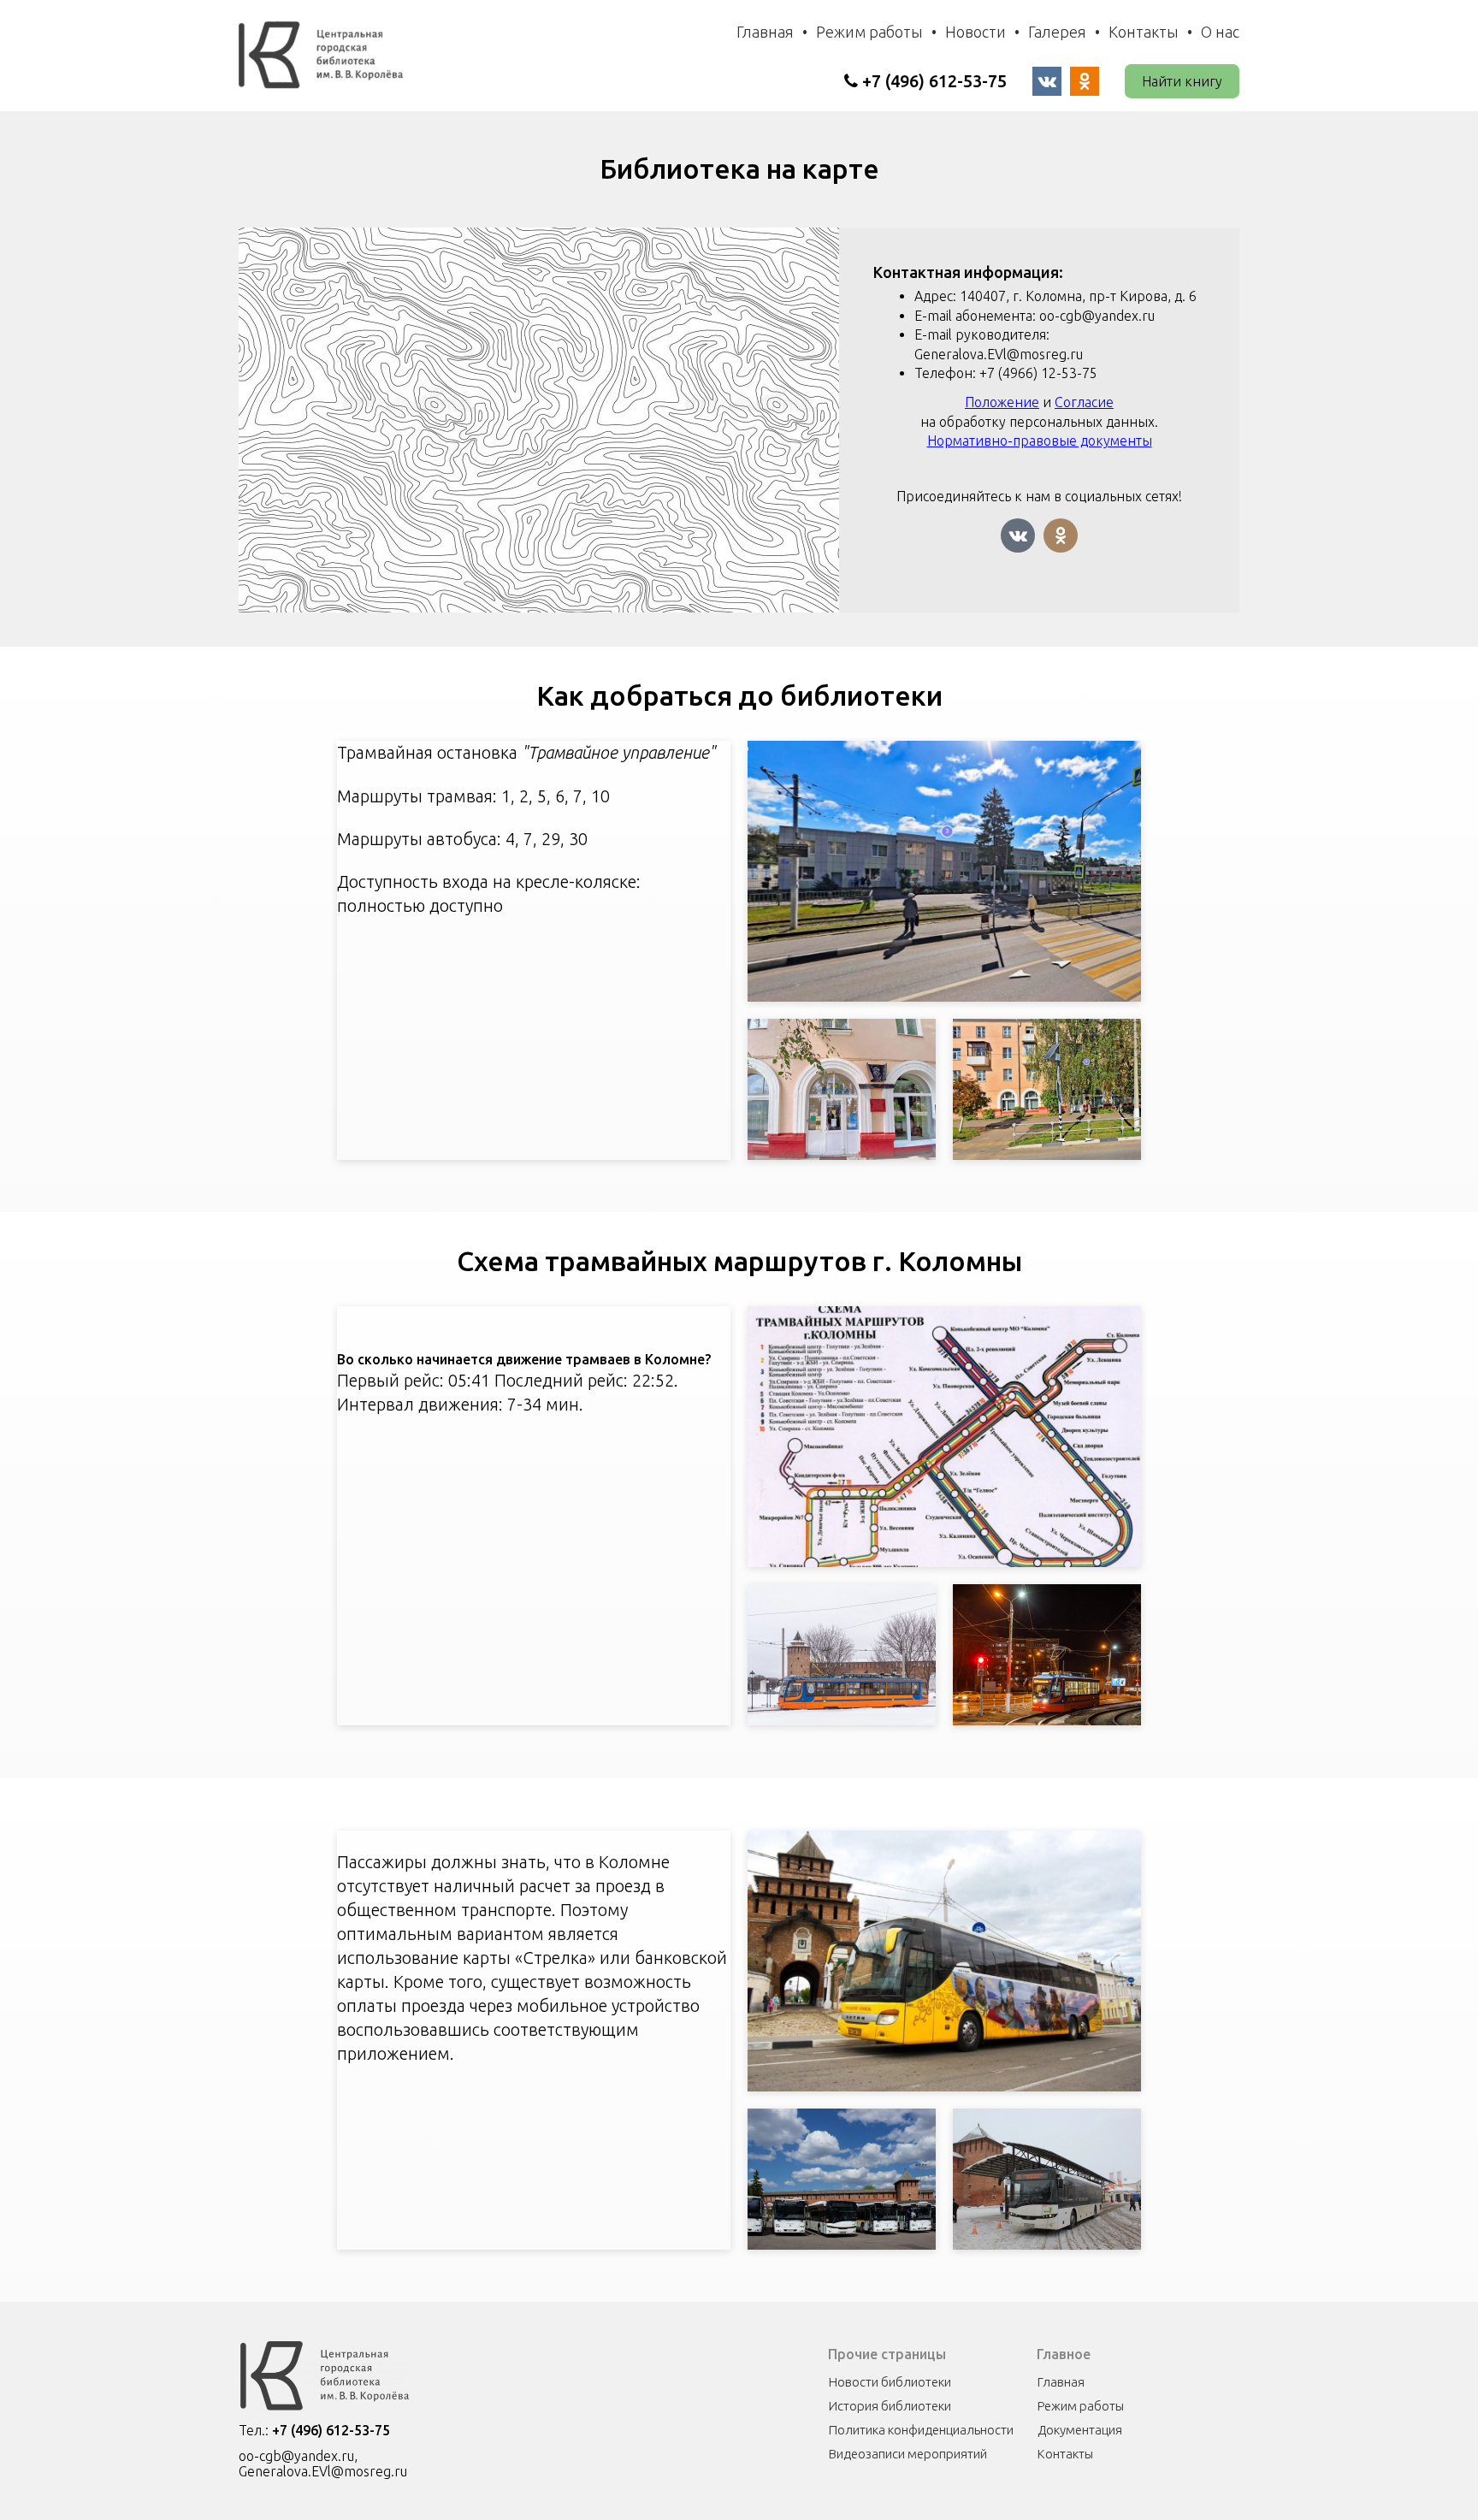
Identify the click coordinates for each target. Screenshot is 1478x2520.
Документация (1080, 2430)
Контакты (1144, 32)
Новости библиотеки (890, 2382)
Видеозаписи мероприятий (908, 2454)
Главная (765, 32)
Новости (975, 32)
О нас (1220, 32)
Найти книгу (1182, 81)
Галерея (1057, 32)
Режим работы (869, 32)
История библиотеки (890, 2406)
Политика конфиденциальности (921, 2430)
